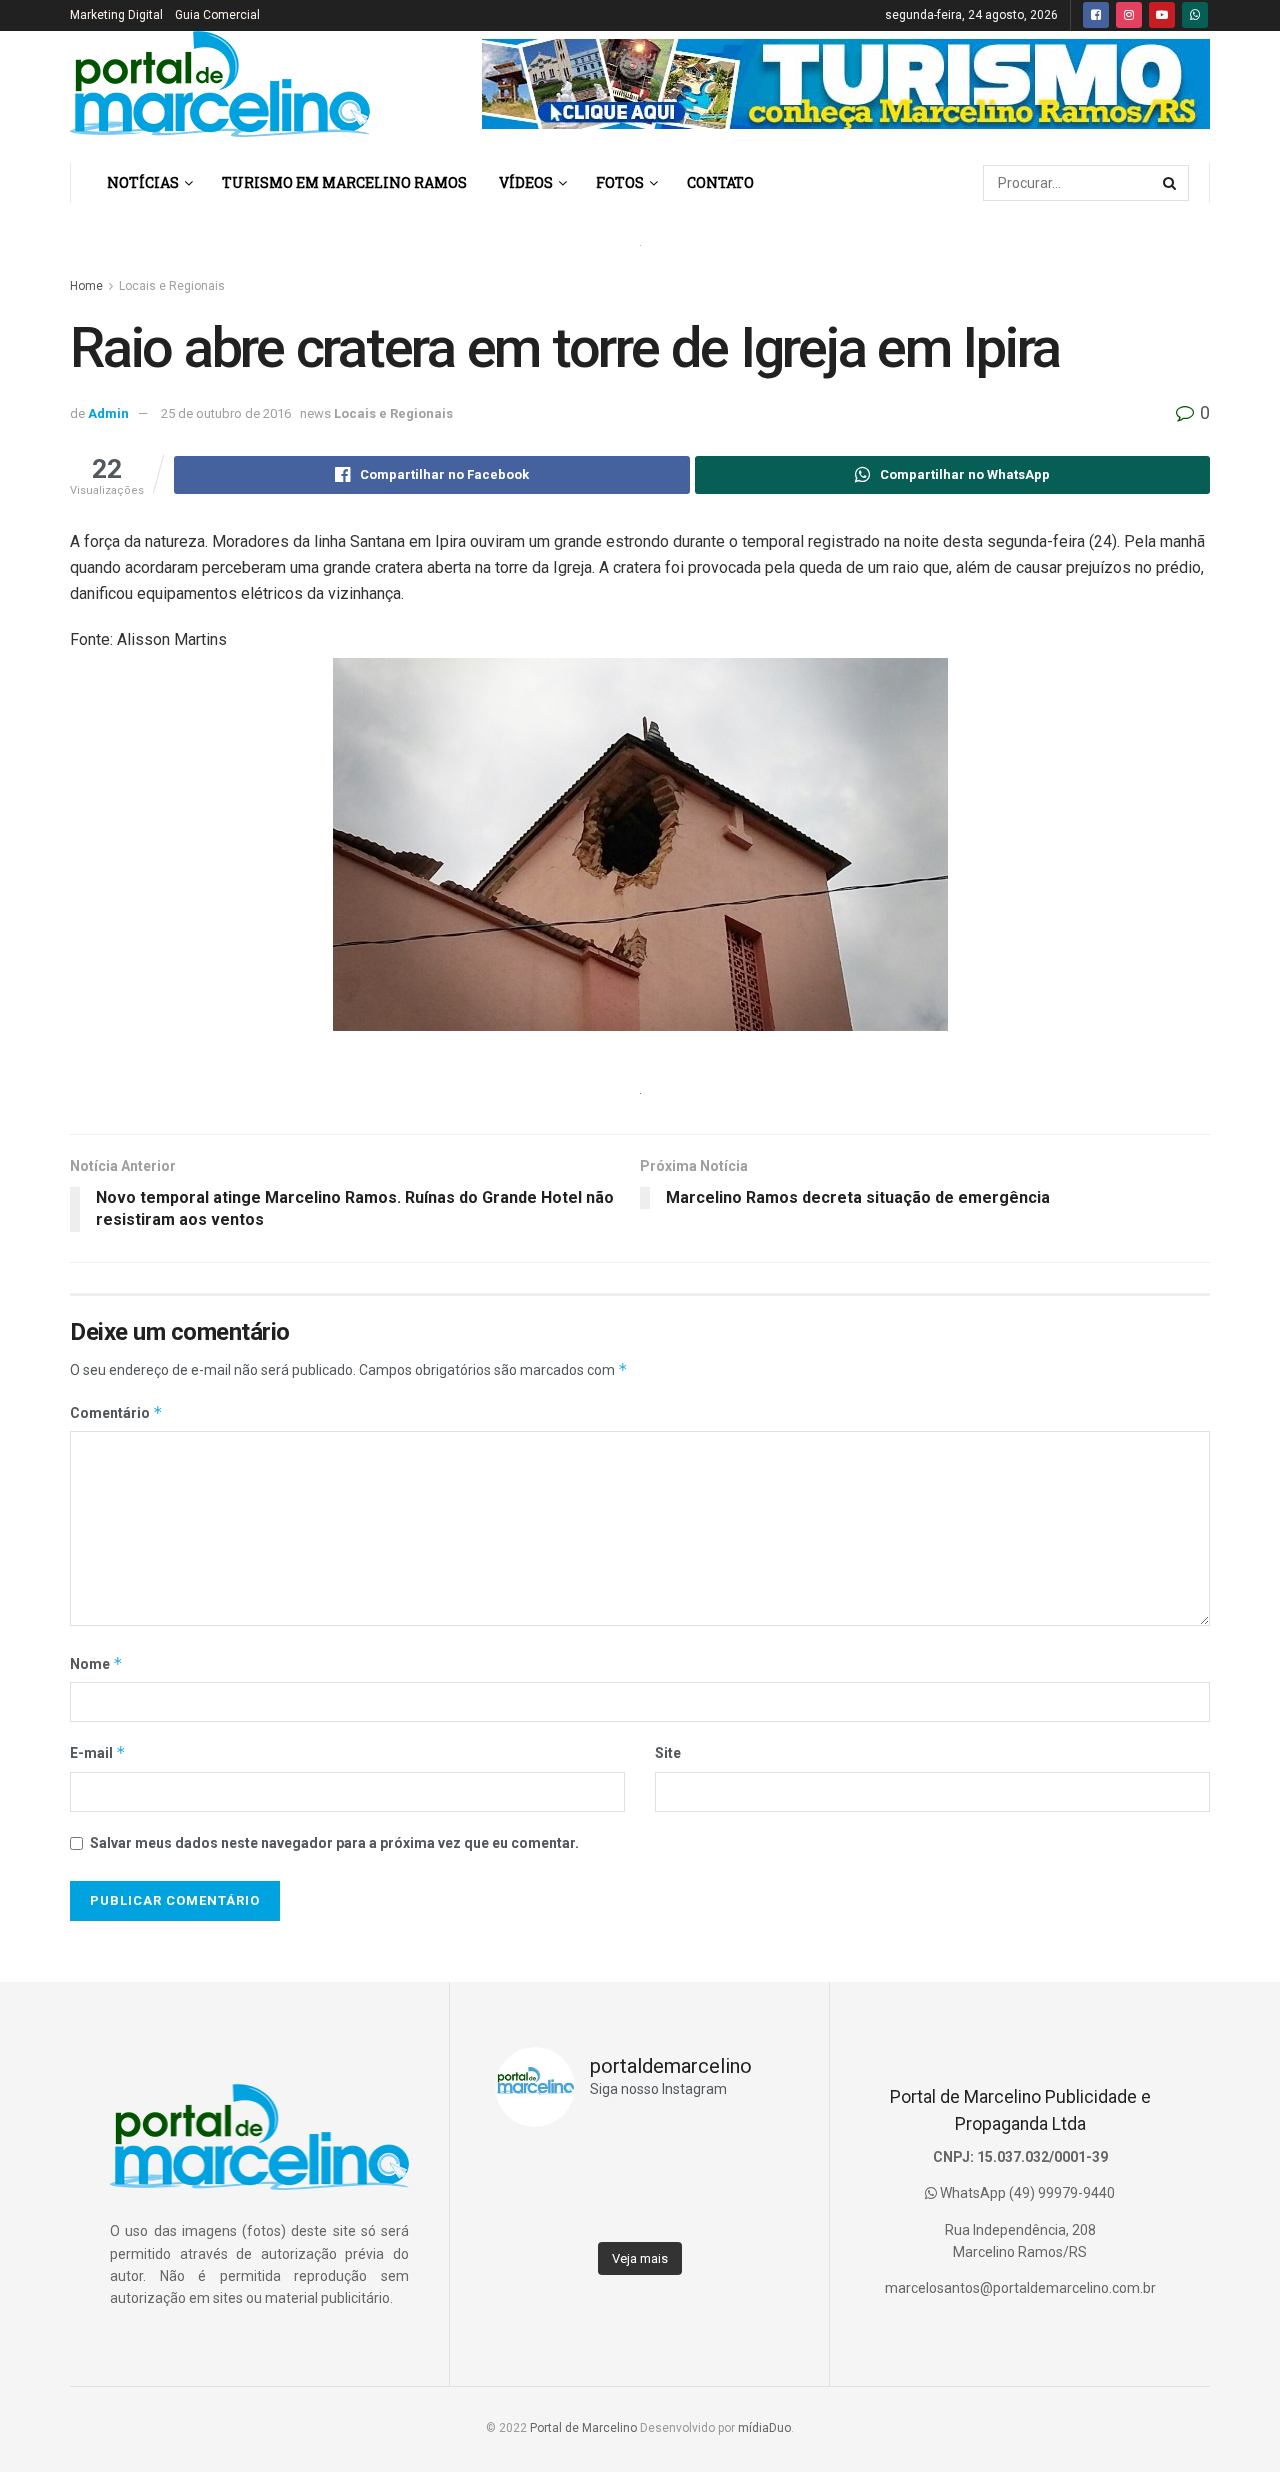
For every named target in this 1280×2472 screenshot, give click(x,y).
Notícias (143, 182)
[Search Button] (1171, 183)
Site (668, 1753)
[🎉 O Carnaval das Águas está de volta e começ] (748, 2164)
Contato (720, 182)
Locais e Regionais (172, 286)
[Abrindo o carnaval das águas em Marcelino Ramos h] (676, 2164)
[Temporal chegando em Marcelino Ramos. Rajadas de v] (676, 2209)
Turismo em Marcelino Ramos (344, 182)
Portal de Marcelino (583, 2428)
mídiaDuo (764, 2428)
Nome (96, 1663)
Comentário (116, 1412)
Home (86, 286)
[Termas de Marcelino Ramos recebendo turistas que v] (603, 2164)
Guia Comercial (217, 15)
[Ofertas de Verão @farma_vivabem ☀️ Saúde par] (603, 2209)
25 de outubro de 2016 (226, 413)
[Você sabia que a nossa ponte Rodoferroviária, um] (531, 2209)
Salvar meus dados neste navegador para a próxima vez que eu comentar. (334, 1843)
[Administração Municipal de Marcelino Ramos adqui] (531, 2164)
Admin (108, 413)
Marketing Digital (116, 15)
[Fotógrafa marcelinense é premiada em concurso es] (748, 2209)
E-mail (98, 1752)
